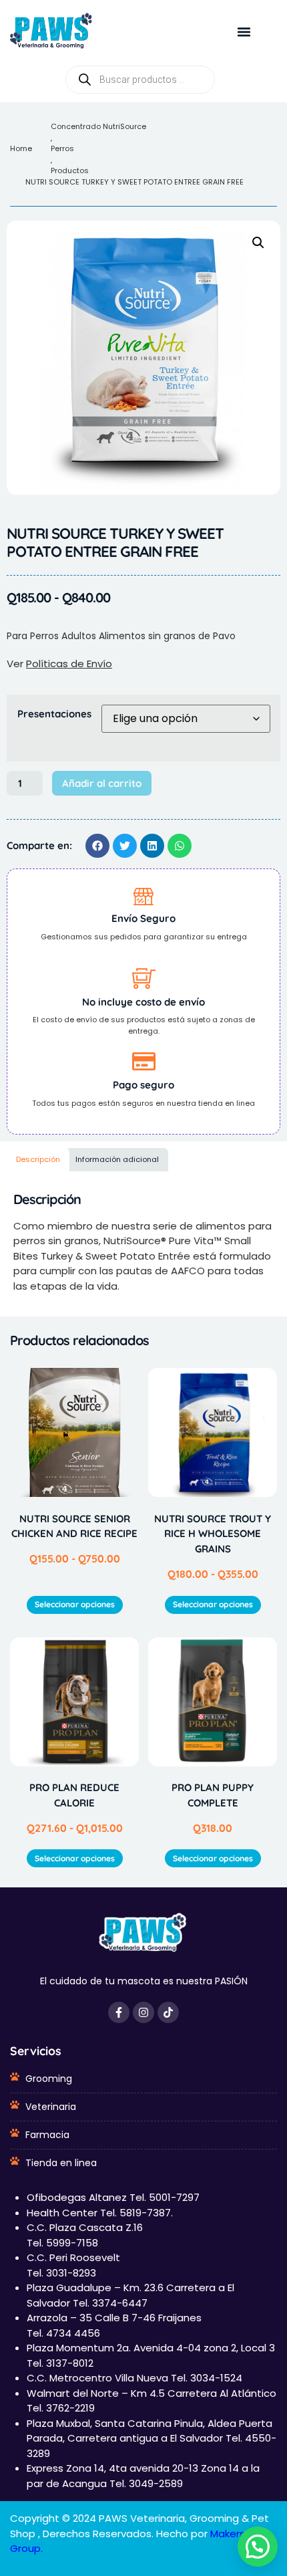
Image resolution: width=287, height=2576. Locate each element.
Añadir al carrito (102, 783)
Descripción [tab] (38, 1159)
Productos (70, 170)
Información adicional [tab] (117, 1159)
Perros (62, 148)
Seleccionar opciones (75, 1604)
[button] (244, 32)
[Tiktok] (168, 2012)
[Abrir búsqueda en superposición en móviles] (140, 80)
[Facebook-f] (119, 2012)
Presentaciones (54, 714)
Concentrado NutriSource (98, 126)
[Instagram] (143, 2012)
